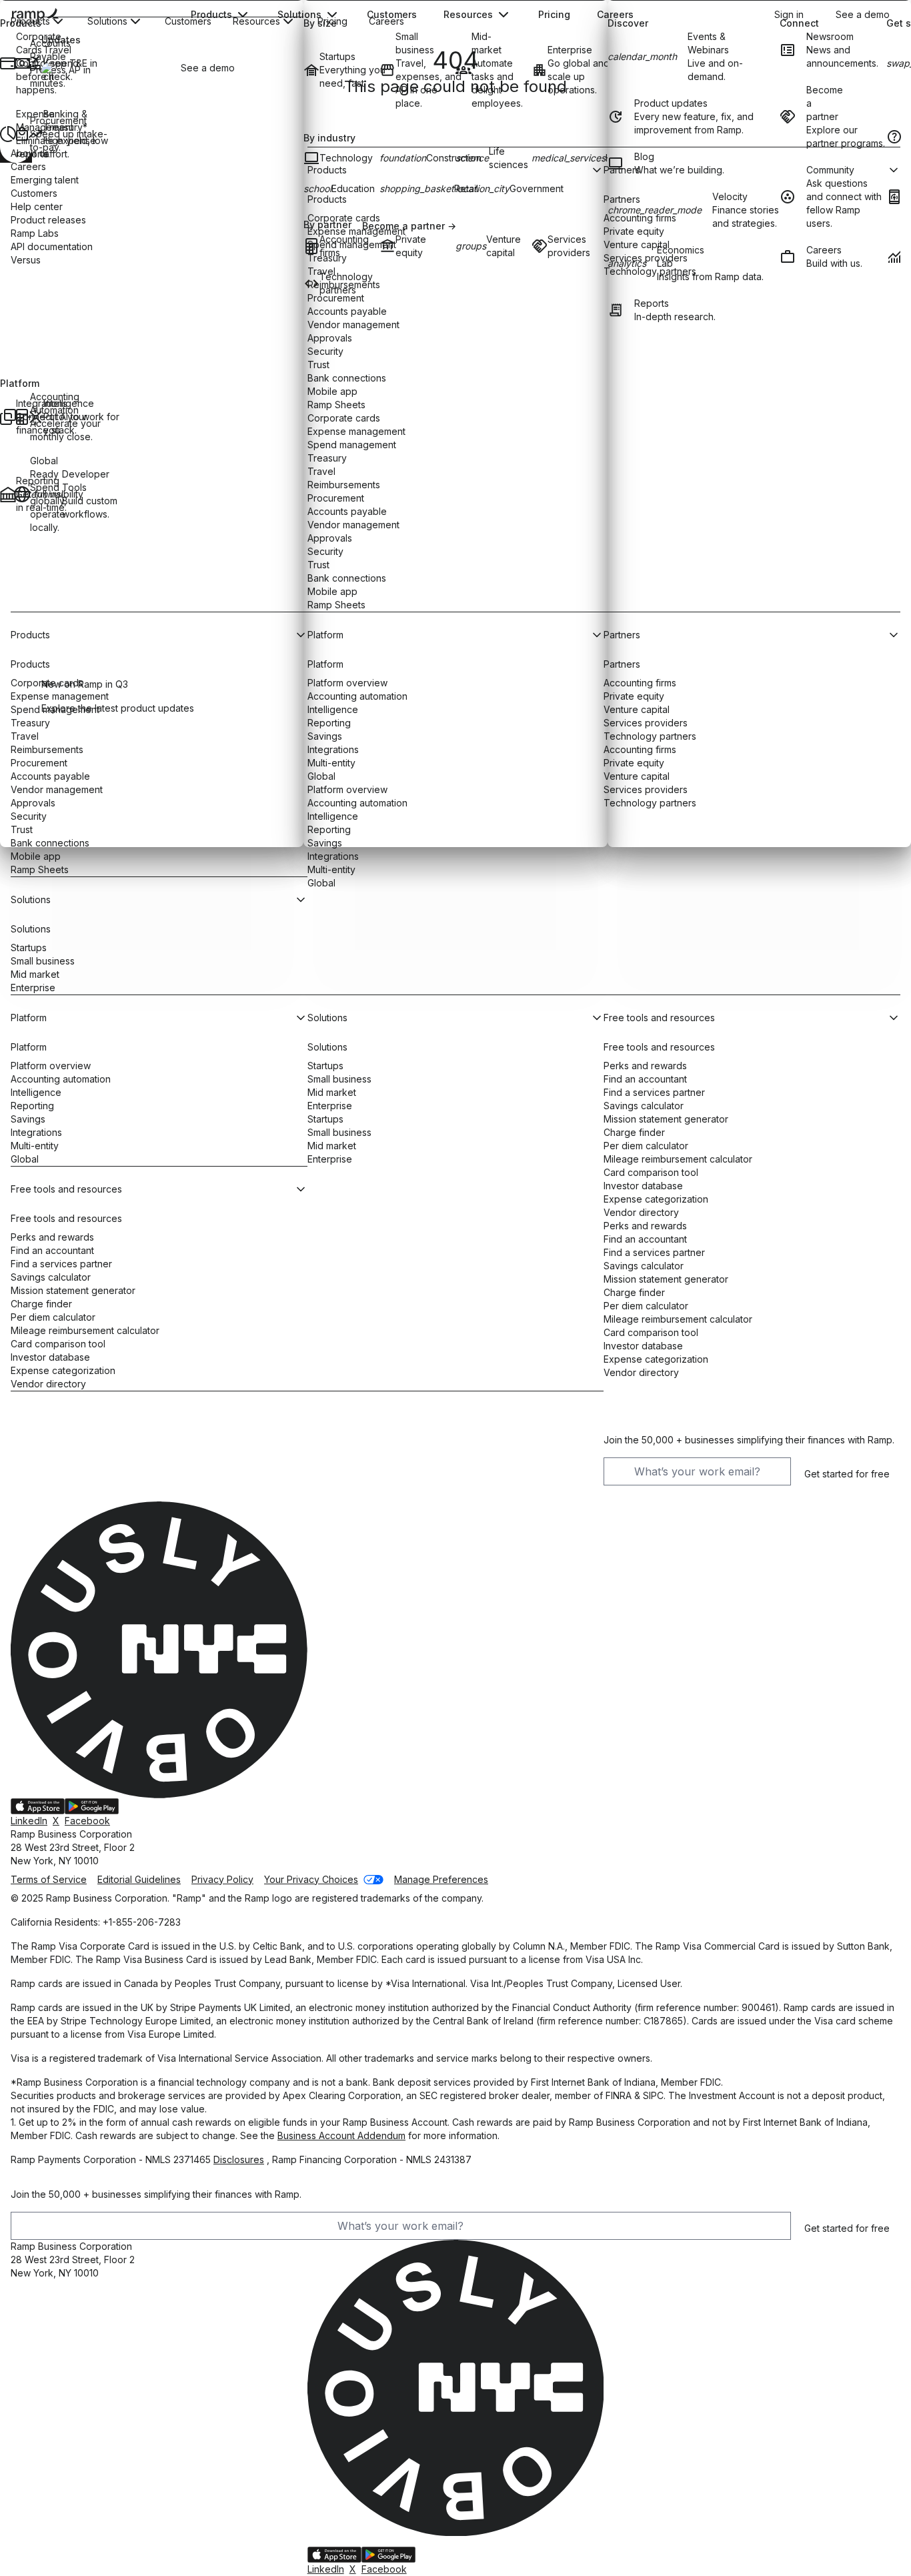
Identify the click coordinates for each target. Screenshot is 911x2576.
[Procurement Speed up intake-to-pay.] (21, 134)
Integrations (333, 856)
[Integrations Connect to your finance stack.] (7, 417)
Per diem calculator (53, 1317)
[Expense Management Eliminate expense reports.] (7, 134)
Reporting (32, 1106)
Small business (43, 961)
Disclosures (239, 2159)
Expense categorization (63, 1370)
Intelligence (36, 1092)
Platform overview (51, 1066)
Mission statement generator (73, 1290)
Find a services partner (61, 1264)
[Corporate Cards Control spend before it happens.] (7, 63)
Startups (29, 947)
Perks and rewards (52, 1237)
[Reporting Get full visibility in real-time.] (7, 494)
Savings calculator (51, 1277)
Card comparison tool (58, 1344)
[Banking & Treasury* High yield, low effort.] (34, 134)
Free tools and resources (66, 1218)
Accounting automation (61, 1079)
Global (321, 883)
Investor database (50, 1357)
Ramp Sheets (40, 869)
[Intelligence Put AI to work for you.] (34, 417)
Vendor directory (48, 1384)
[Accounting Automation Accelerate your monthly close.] (21, 417)
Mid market (35, 974)
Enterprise (33, 988)
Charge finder (41, 1304)
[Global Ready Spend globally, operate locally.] (21, 494)
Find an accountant (52, 1250)
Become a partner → (409, 226)
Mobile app (36, 856)
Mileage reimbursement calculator (85, 1330)
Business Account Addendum (341, 2135)
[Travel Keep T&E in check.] (34, 63)
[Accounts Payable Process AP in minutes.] (21, 63)
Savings (28, 1119)
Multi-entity (331, 869)
